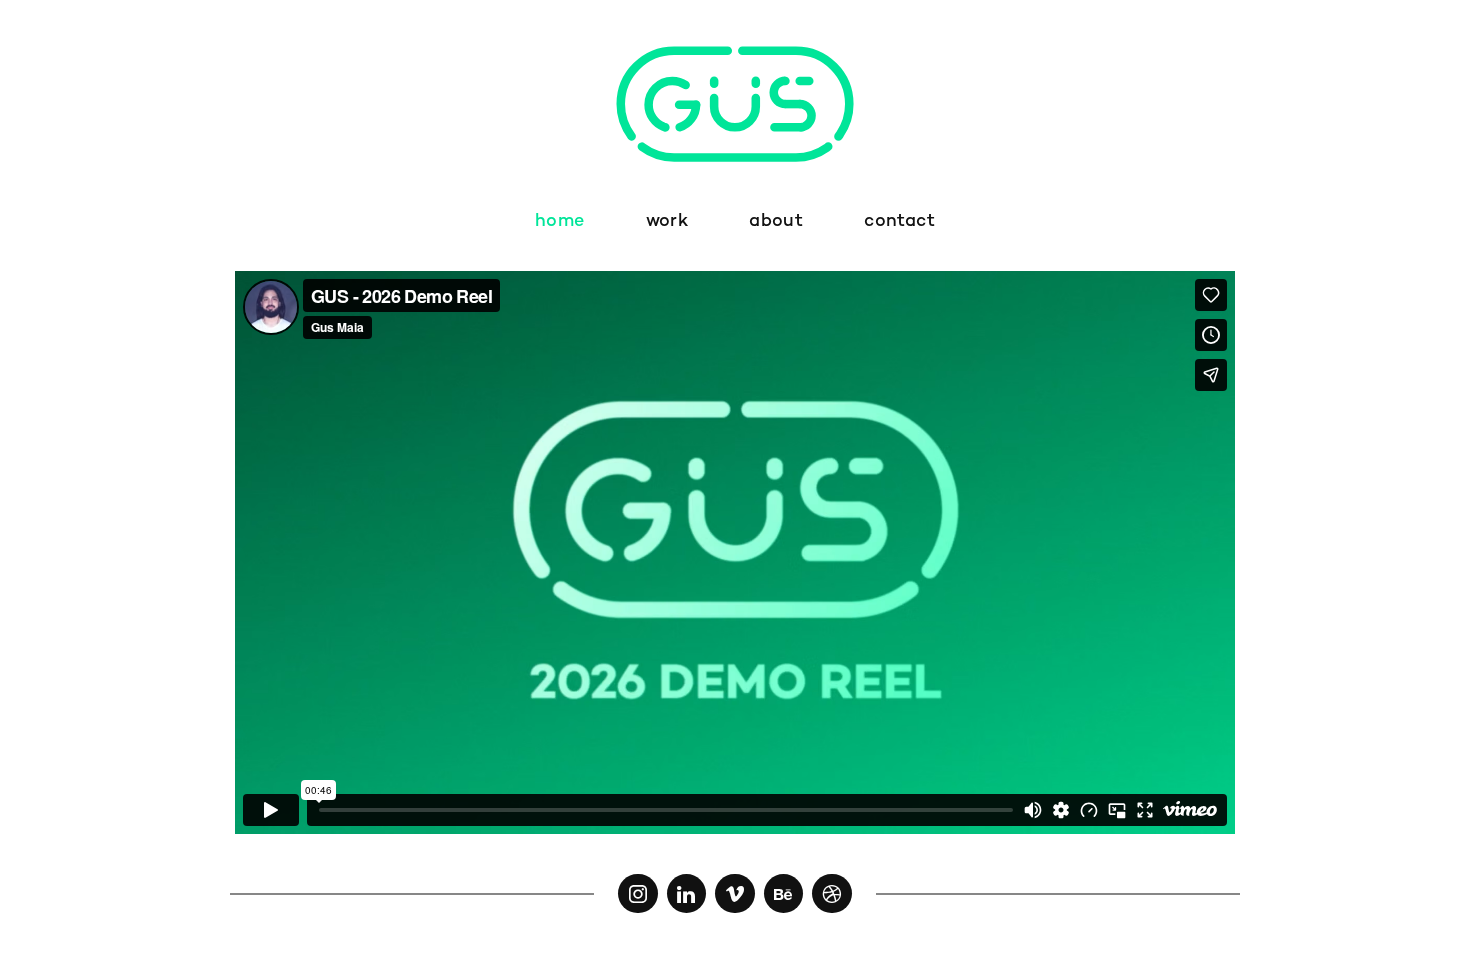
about (776, 221)
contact (899, 221)
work (667, 221)
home (559, 221)
